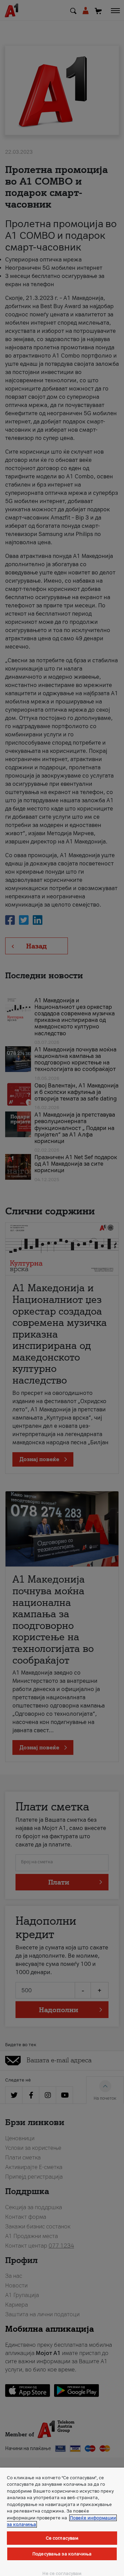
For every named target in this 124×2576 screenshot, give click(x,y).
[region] (62, 2522)
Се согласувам (62, 2538)
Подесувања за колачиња (62, 2554)
